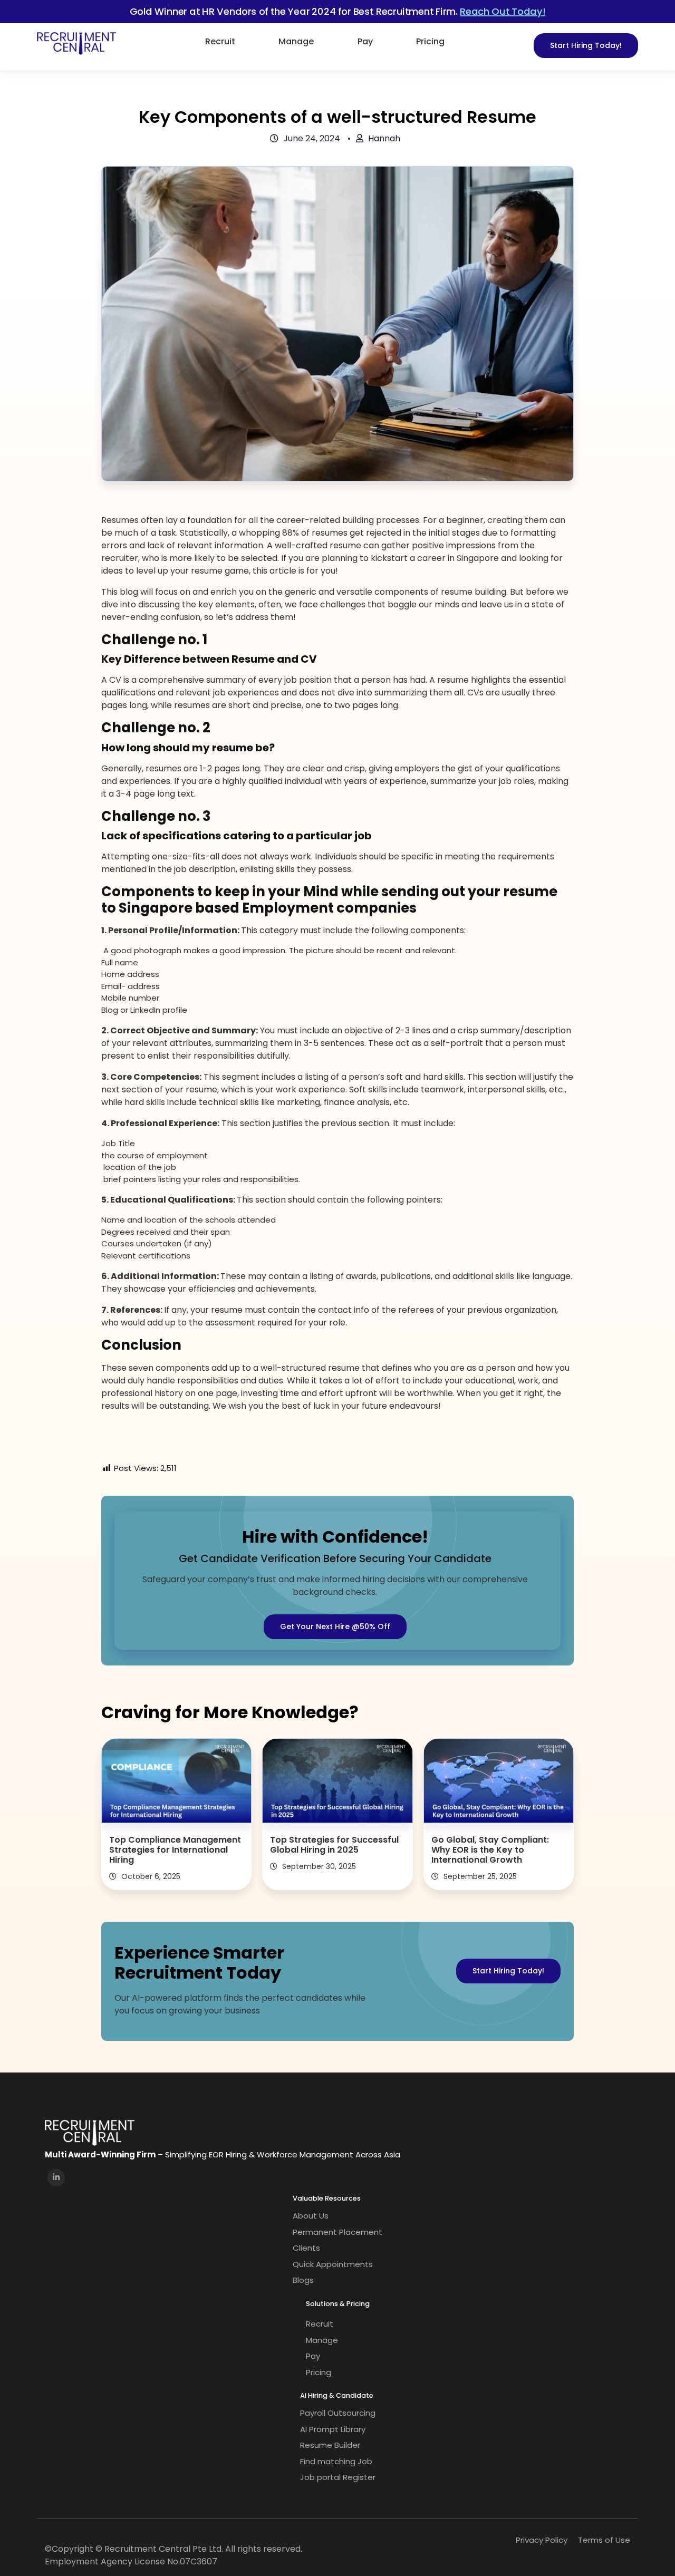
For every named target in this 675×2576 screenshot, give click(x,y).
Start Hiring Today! (586, 45)
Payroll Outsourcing (338, 2413)
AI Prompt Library (333, 2429)
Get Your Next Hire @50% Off (335, 1626)
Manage (296, 41)
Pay (365, 41)
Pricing (430, 41)
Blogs (303, 2280)
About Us (311, 2216)
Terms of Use (604, 2540)
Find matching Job (336, 2461)
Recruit (220, 41)
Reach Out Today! (503, 11)
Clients (306, 2248)
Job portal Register (338, 2477)
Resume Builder (330, 2445)
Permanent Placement (337, 2232)
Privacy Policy (542, 2540)
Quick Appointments (333, 2264)
